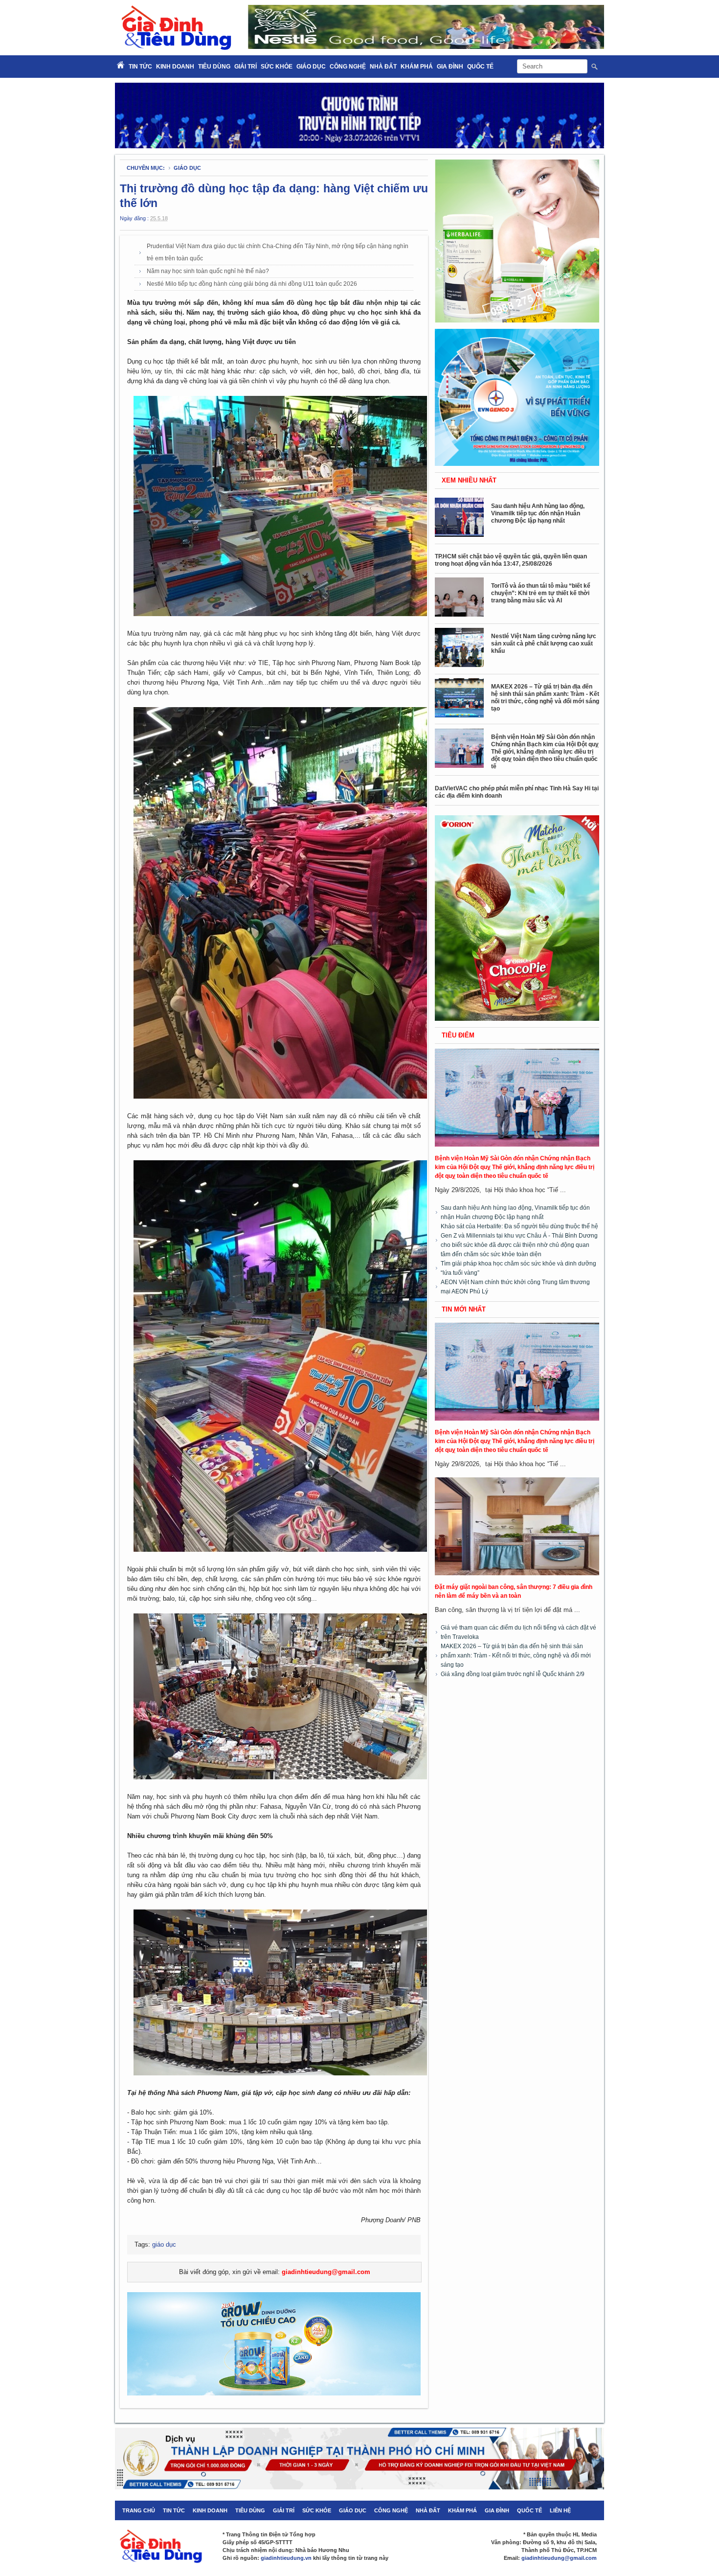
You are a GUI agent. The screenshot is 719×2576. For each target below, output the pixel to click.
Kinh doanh (175, 67)
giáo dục (187, 168)
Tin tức (174, 2510)
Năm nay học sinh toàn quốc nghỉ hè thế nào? (208, 271)
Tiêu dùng (214, 67)
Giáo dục (311, 67)
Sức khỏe (277, 67)
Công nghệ (348, 67)
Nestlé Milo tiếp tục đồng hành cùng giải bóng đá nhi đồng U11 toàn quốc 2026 (252, 284)
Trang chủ (139, 2510)
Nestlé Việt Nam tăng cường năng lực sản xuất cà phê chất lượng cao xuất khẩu (544, 644)
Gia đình (450, 67)
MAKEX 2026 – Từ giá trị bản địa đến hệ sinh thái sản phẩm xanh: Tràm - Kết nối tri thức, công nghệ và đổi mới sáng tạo (545, 698)
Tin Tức (140, 67)
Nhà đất (383, 67)
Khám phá (417, 67)
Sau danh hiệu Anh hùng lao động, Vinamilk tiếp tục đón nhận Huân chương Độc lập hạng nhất (538, 513)
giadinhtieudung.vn (286, 2558)
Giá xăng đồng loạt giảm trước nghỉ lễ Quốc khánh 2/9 (513, 1674)
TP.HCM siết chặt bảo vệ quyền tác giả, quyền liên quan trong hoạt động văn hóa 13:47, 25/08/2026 (511, 560)
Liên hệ (560, 2510)
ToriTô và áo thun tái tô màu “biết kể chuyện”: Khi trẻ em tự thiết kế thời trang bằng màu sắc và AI (541, 593)
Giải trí (246, 67)
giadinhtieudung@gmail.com (326, 2272)
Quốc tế (480, 67)
